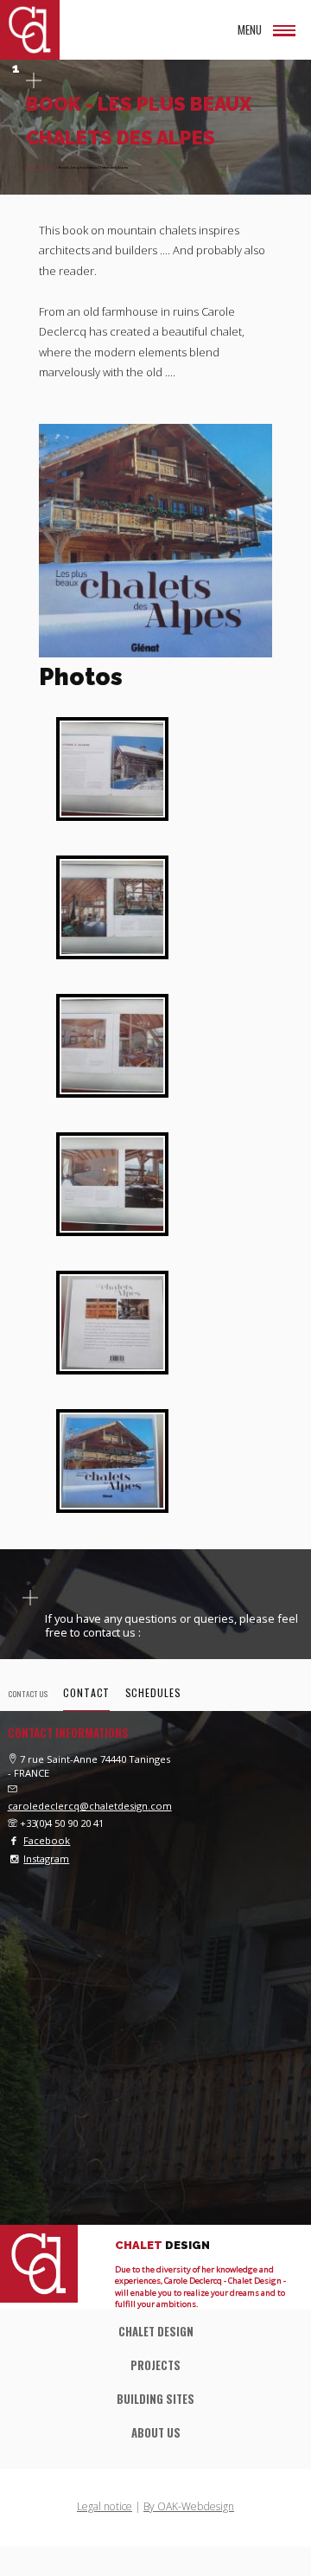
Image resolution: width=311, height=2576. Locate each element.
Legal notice (105, 2506)
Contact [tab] (86, 1692)
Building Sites (155, 2399)
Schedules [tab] (153, 1692)
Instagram (46, 1858)
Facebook (47, 1840)
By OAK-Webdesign (189, 2506)
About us (47, 167)
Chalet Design (156, 2332)
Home (31, 167)
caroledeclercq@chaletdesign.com (90, 1806)
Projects (155, 2365)
